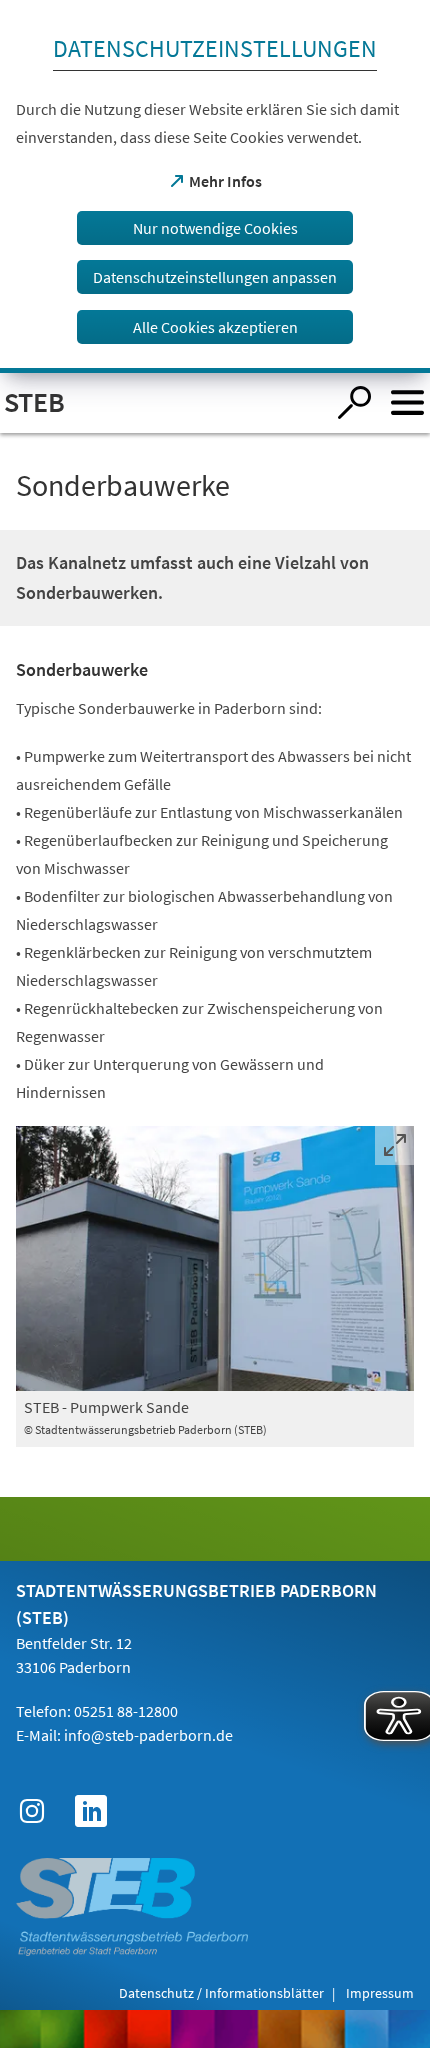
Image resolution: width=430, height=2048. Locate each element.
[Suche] (354, 402)
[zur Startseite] (162, 403)
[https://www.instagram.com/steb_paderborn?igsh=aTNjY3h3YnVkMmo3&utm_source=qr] (32, 1811)
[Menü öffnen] (407, 402)
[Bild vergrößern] (215, 1258)
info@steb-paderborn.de (148, 1735)
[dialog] (215, 186)
